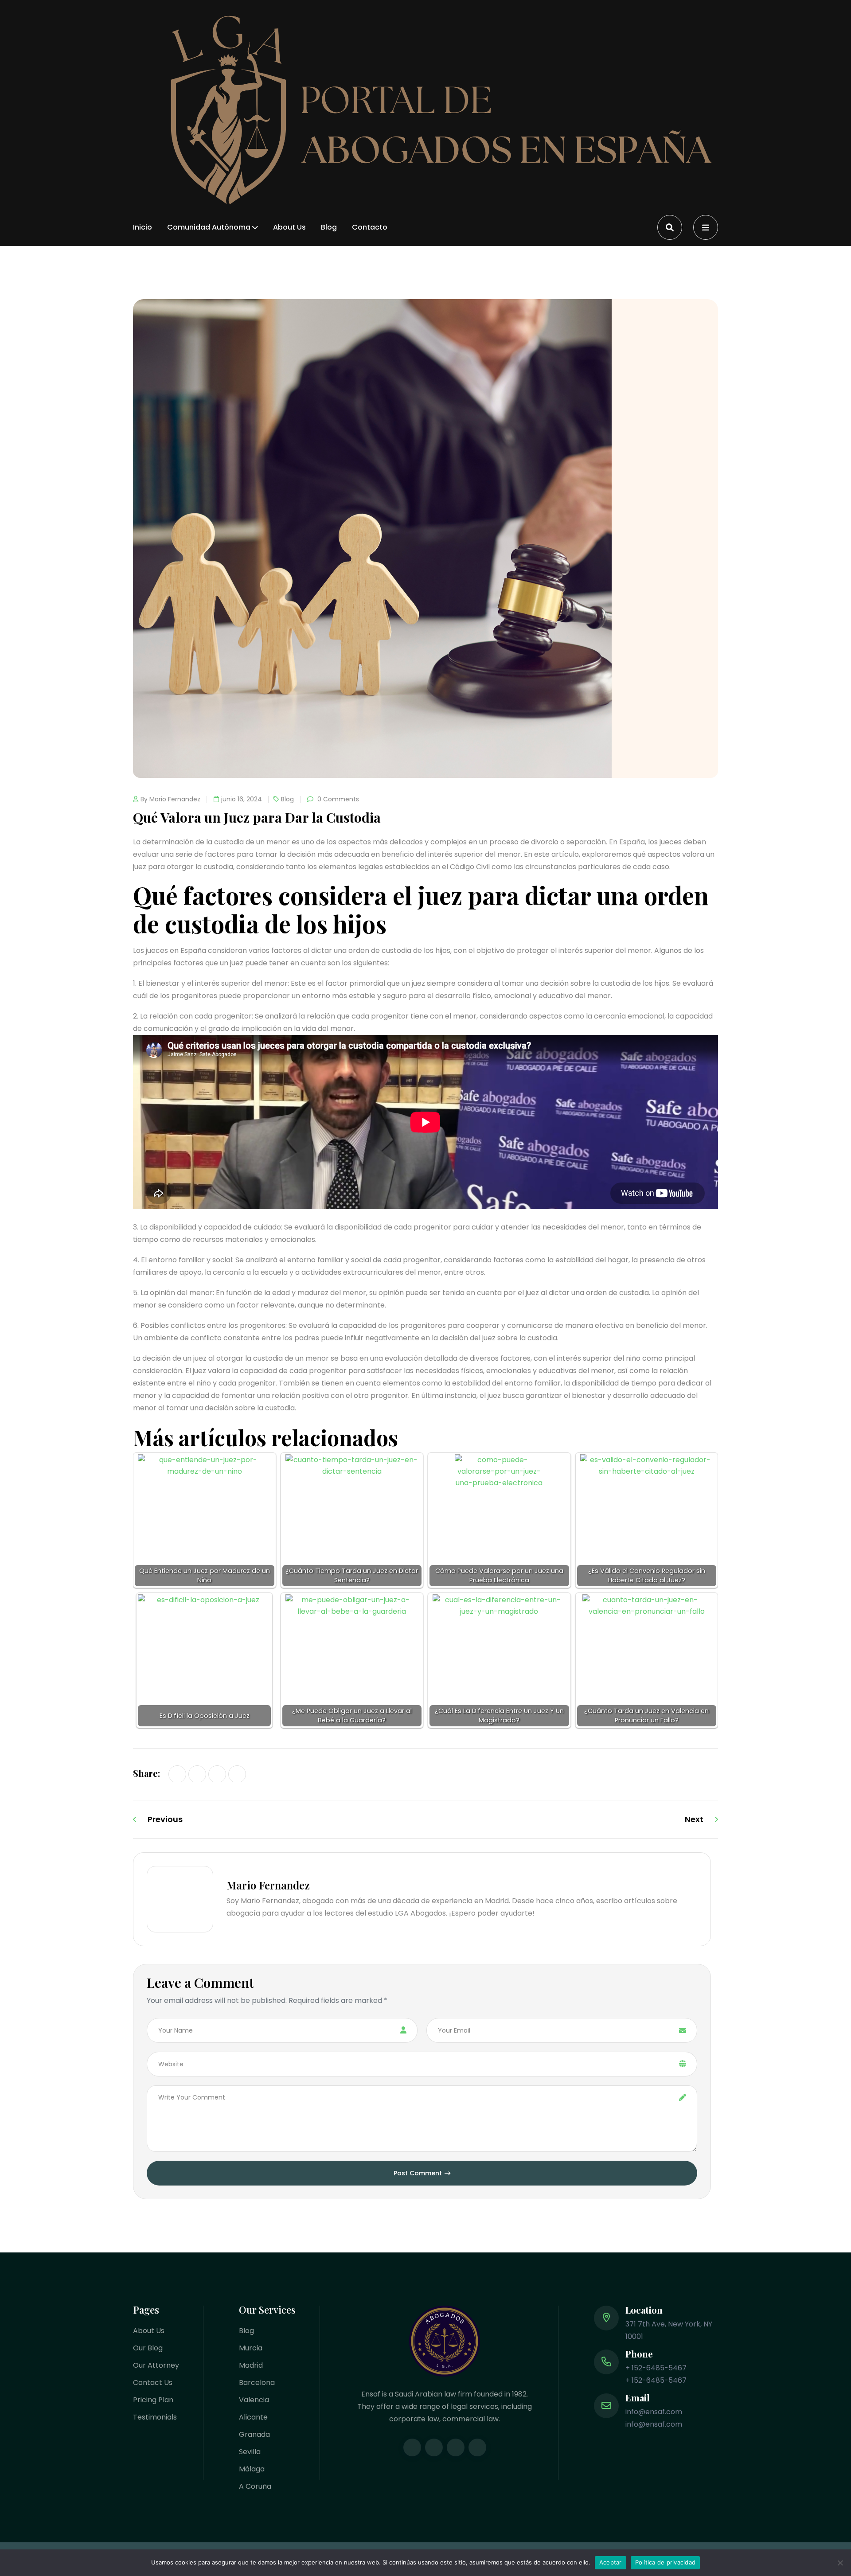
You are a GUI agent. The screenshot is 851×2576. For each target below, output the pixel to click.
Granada (254, 2434)
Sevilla (250, 2452)
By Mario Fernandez (170, 799)
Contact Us (153, 2383)
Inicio (142, 227)
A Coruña (255, 2486)
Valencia (254, 2400)
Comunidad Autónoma (209, 227)
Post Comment (418, 2173)
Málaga (252, 2469)
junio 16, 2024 (242, 799)
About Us (289, 227)
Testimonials (155, 2417)
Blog (329, 227)
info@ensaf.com (654, 2412)
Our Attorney (156, 2365)
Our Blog (148, 2348)
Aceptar (611, 2562)
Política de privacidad (666, 2562)
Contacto (370, 227)
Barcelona (257, 2383)
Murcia (251, 2348)
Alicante (253, 2417)
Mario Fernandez (268, 1885)
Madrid (251, 2365)
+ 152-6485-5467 (656, 2368)
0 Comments (337, 799)
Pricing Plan (153, 2400)
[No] (840, 2563)
